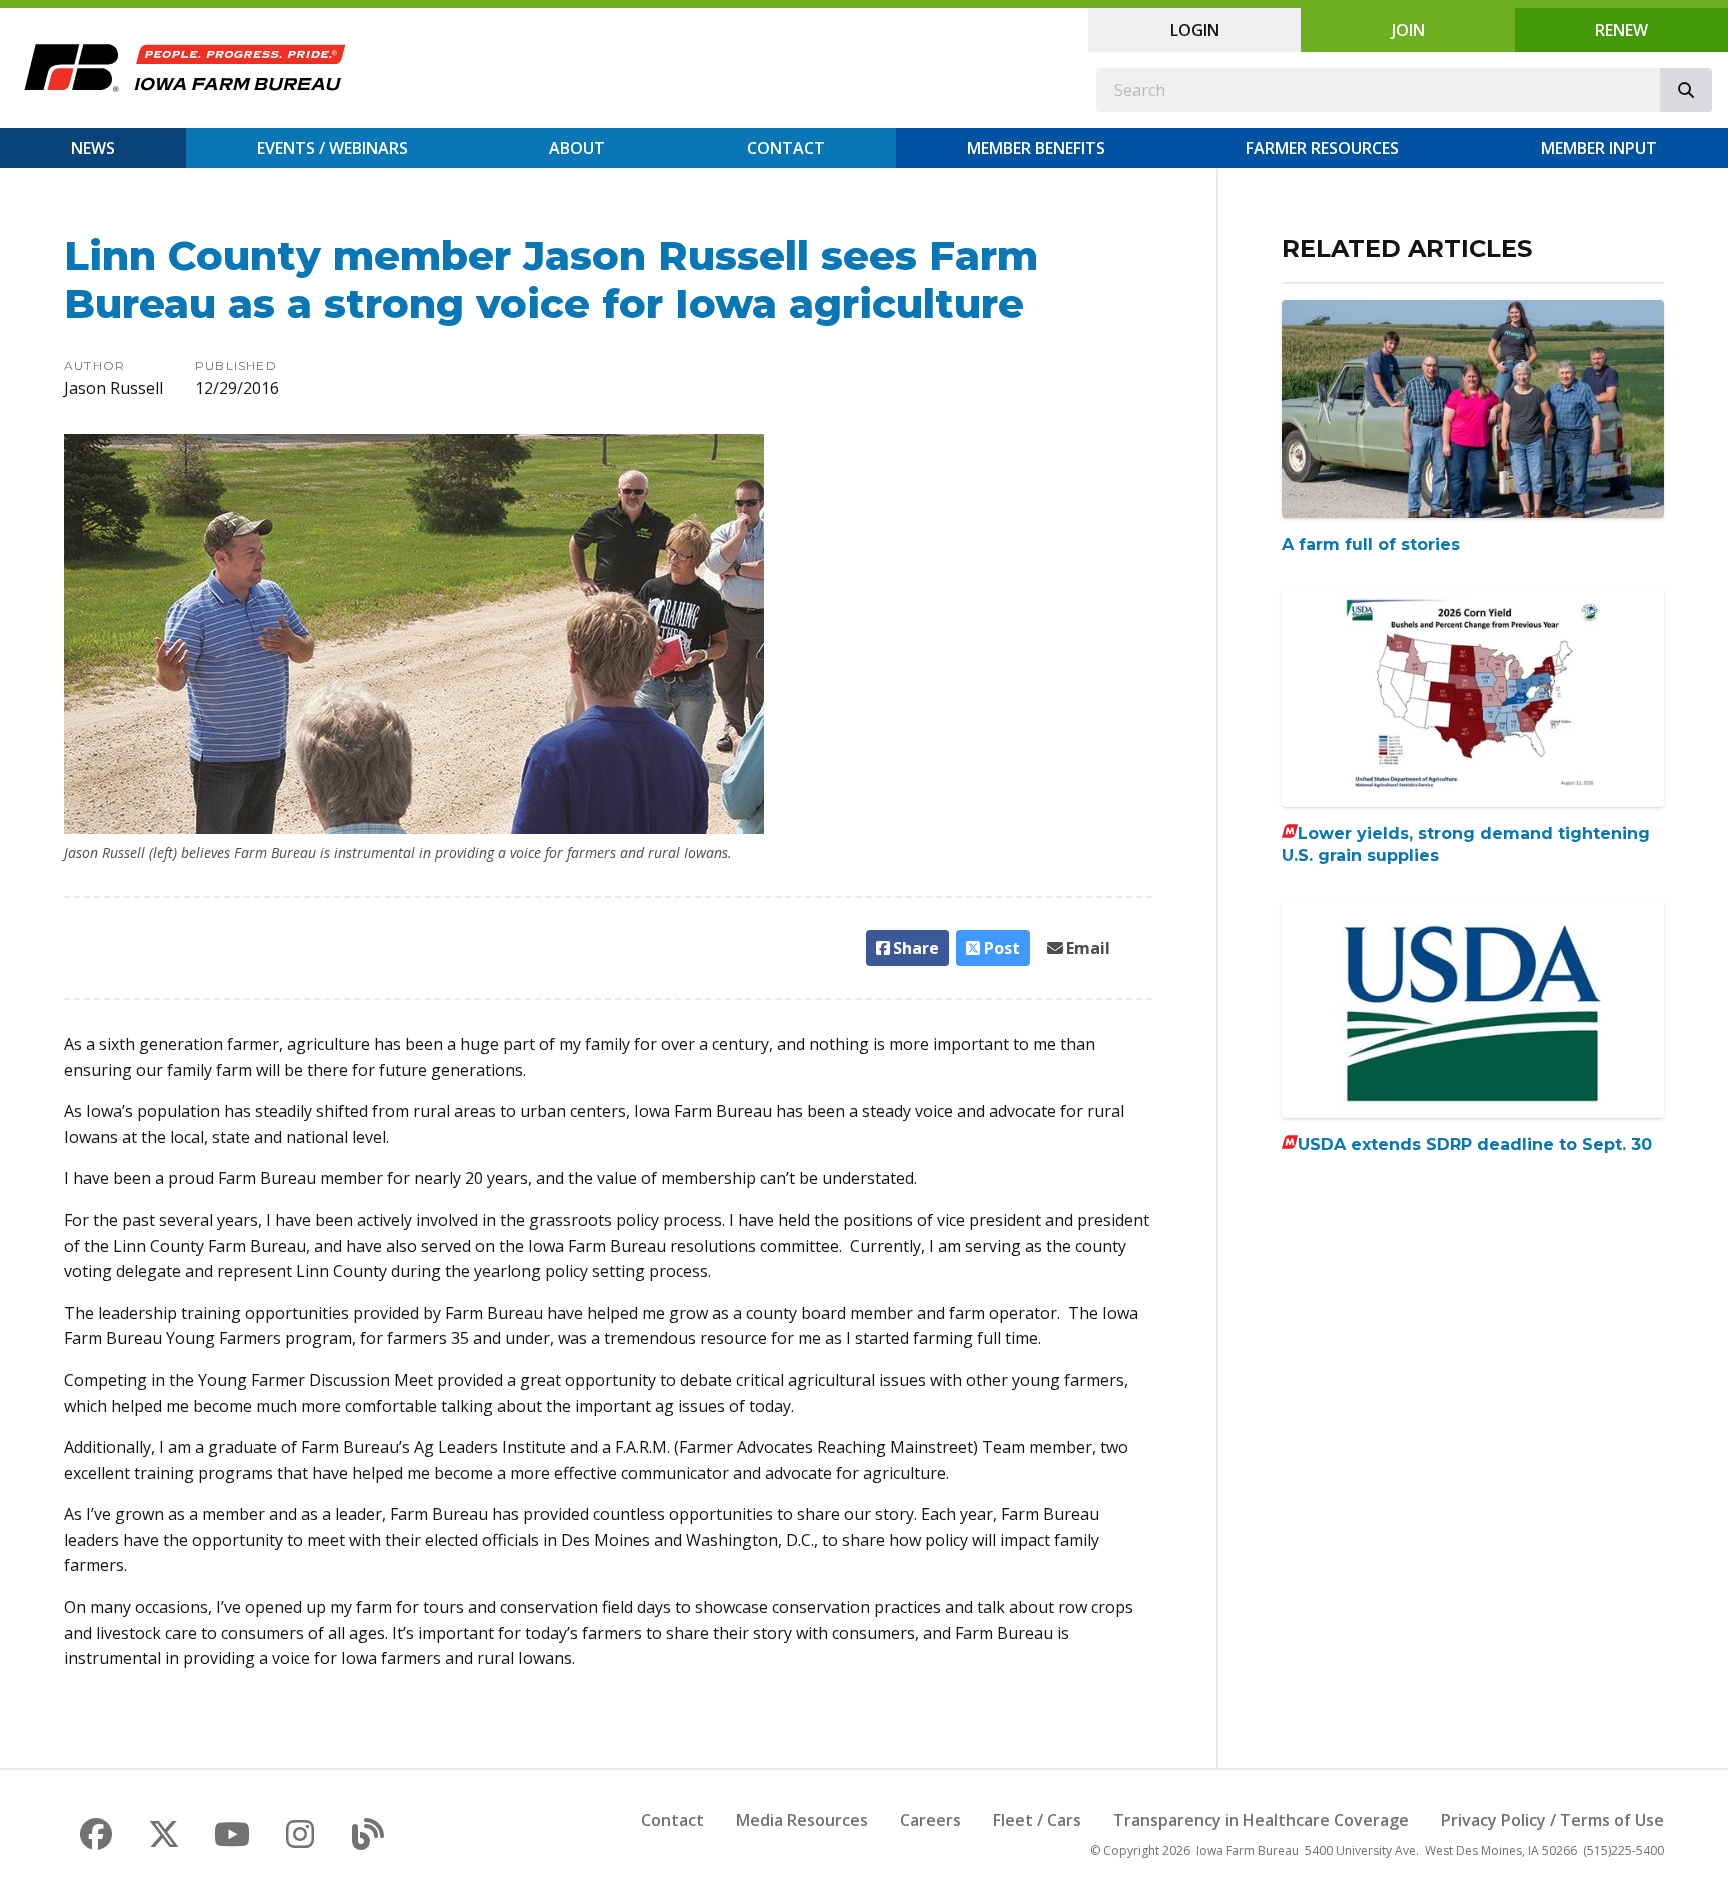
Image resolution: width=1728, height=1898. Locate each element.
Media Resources (802, 1820)
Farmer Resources (1322, 148)
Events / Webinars (332, 148)
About (577, 148)
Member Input (1599, 148)
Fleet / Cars (1037, 1820)
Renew (1621, 30)
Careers (930, 1820)
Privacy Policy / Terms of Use (1552, 1820)
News (93, 148)
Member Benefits (1036, 148)
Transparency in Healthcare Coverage (1261, 1820)
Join (1408, 30)
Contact (786, 148)
